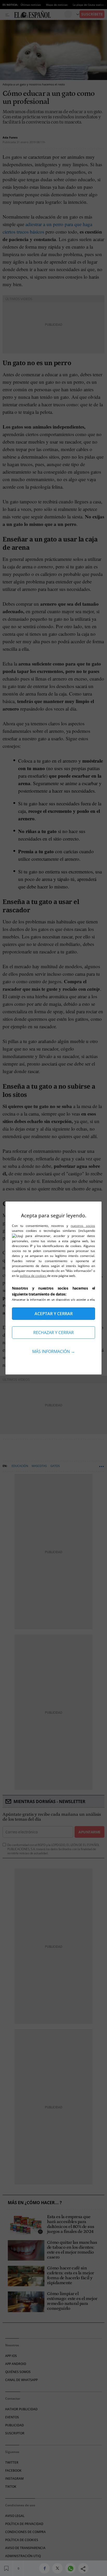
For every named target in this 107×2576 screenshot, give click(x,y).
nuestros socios (83, 1226)
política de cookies (33, 1276)
